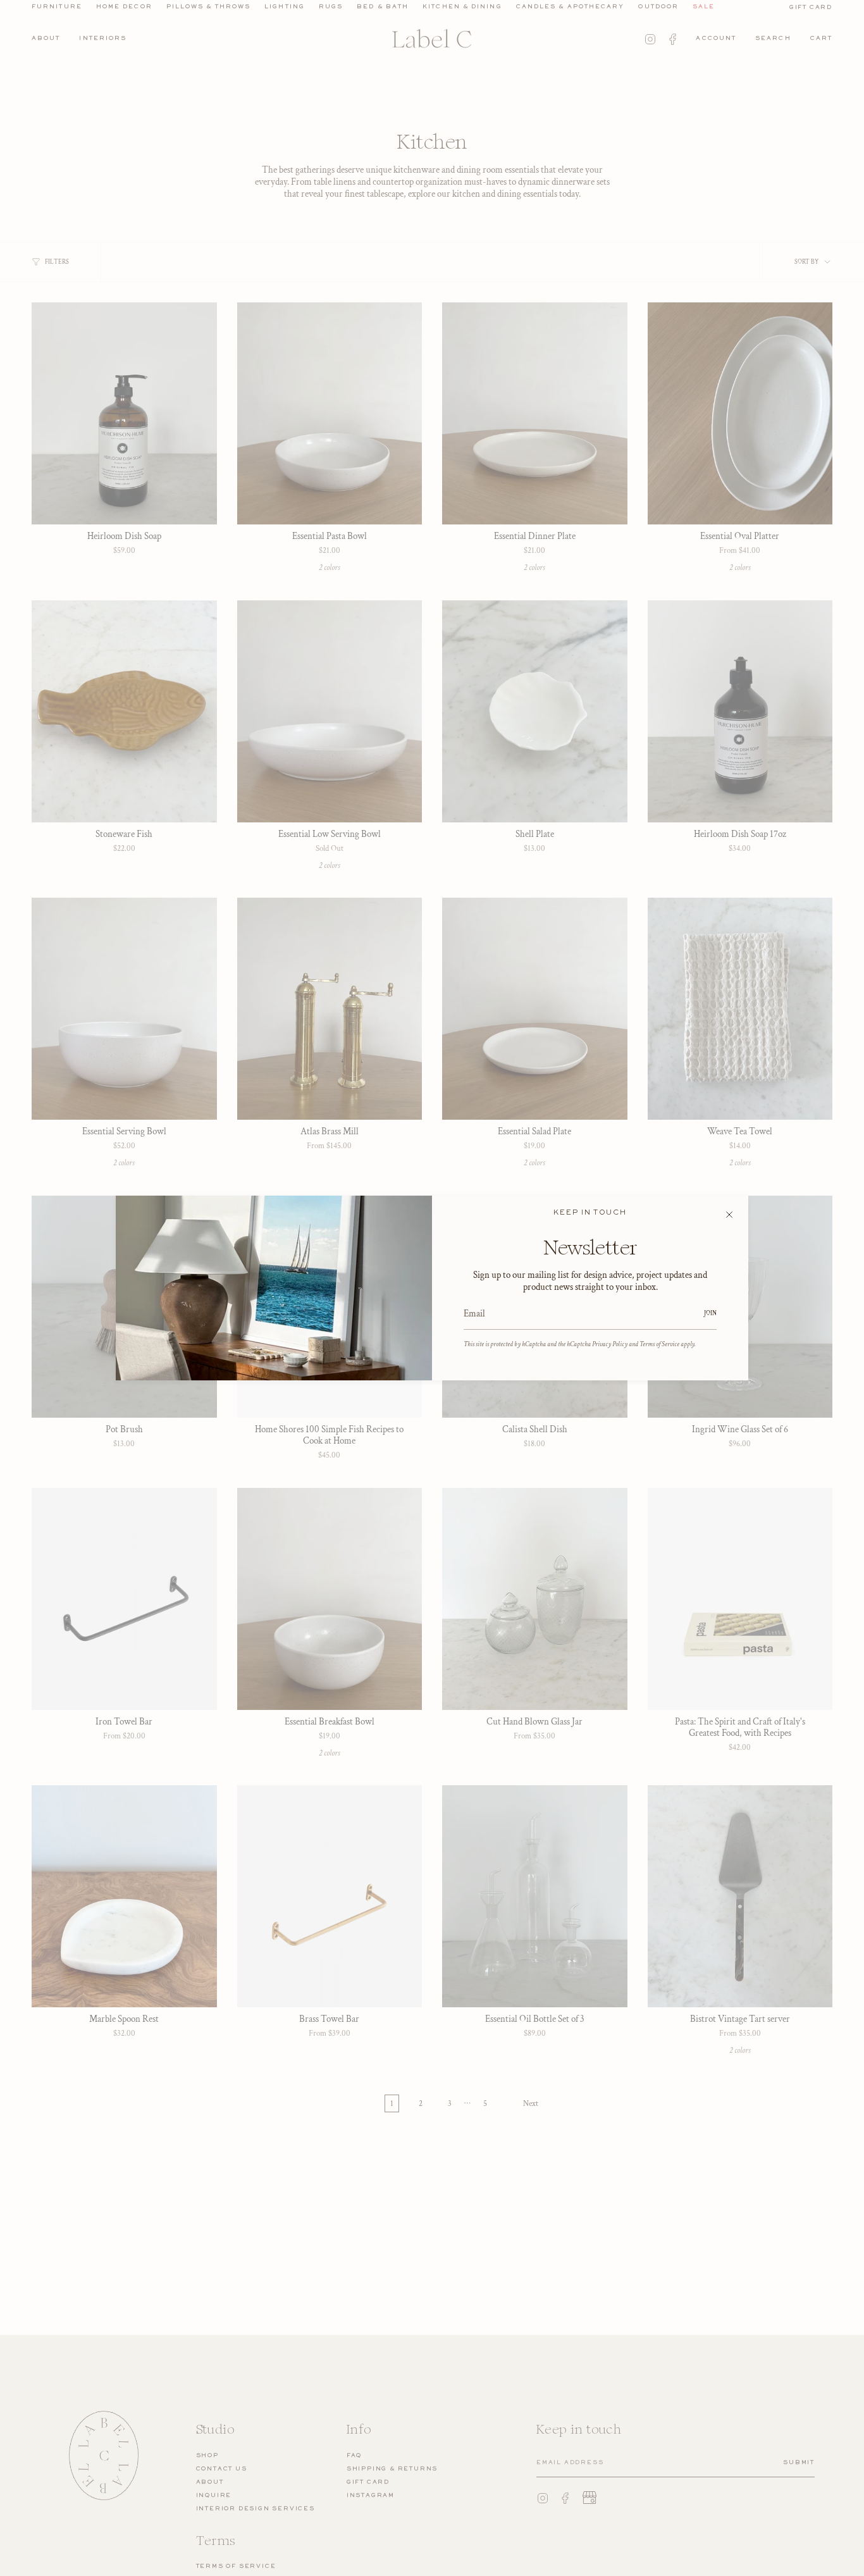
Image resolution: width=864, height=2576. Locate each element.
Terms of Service (659, 1344)
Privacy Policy (610, 1344)
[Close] (729, 1215)
